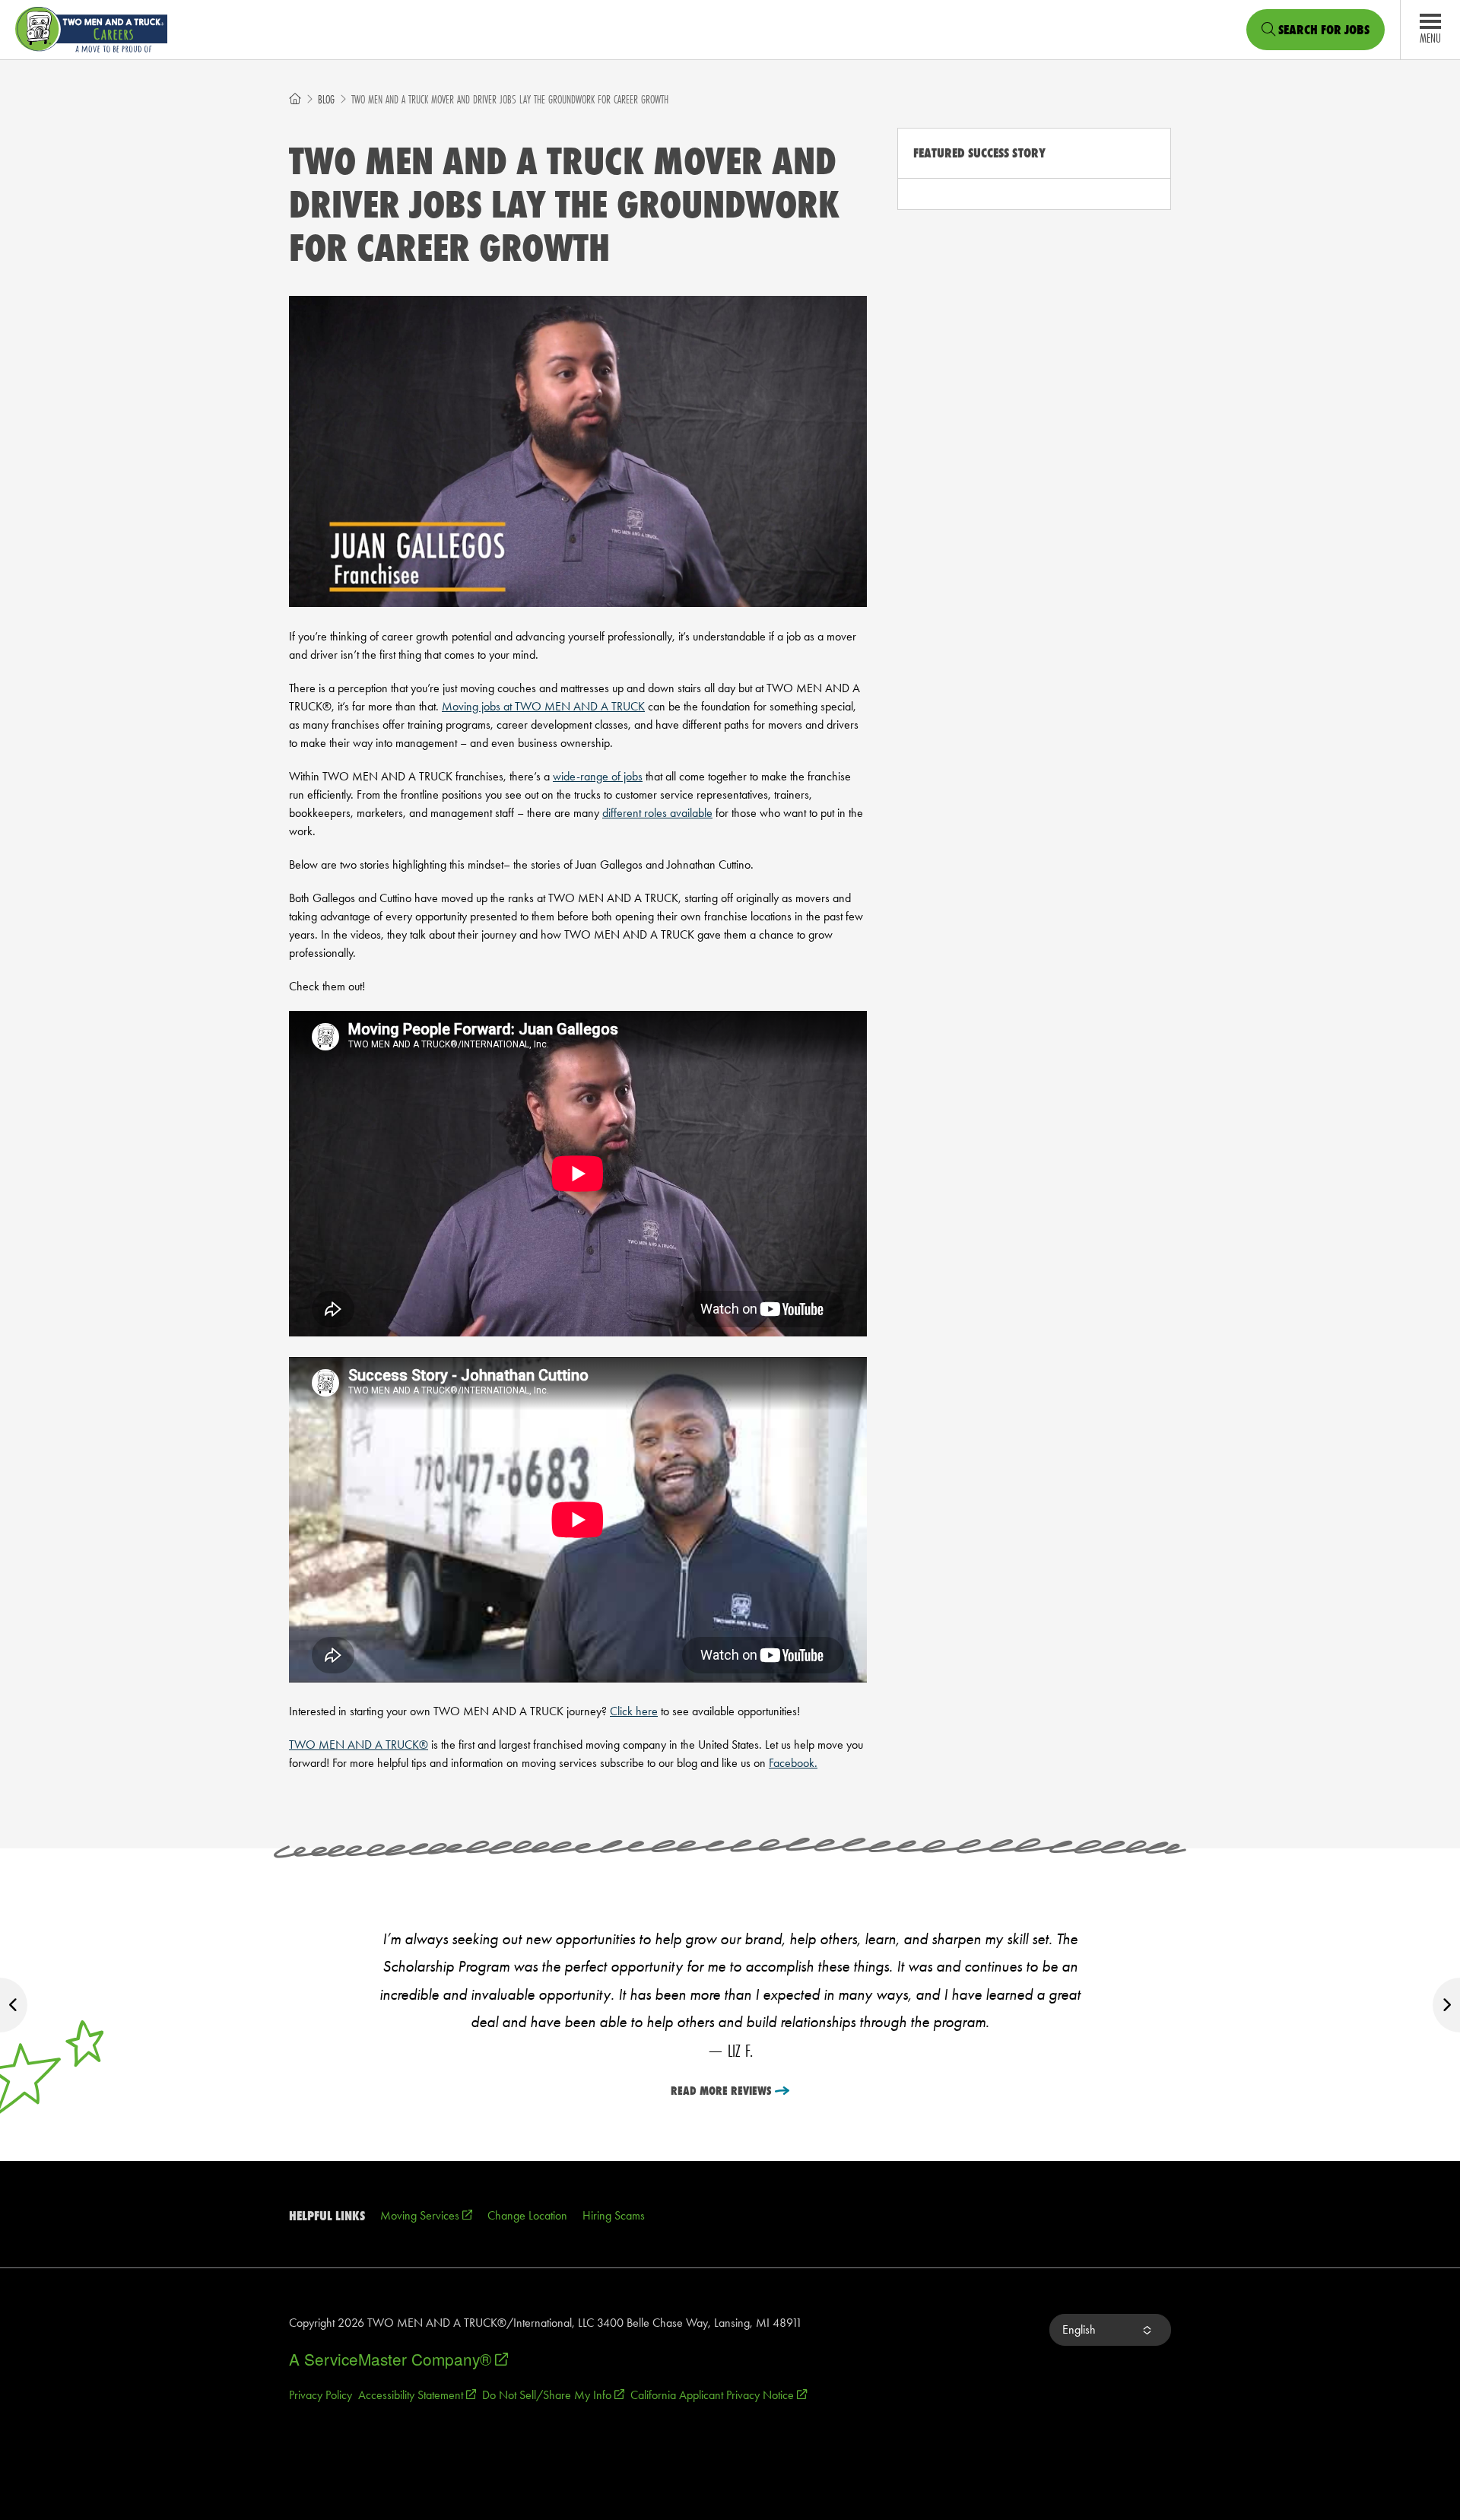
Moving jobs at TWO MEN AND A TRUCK (543, 706)
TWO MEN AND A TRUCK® (359, 1745)
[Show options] (1146, 2330)
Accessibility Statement (417, 2395)
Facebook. (793, 1763)
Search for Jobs (1322, 30)
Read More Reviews (721, 2091)
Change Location (527, 2215)
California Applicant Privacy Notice (719, 2395)
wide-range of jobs (598, 776)
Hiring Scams (614, 2215)
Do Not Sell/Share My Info (553, 2395)
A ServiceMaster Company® (398, 2359)
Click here (634, 1711)
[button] (1110, 2330)
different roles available (657, 813)
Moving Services (426, 2215)
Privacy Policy (321, 2395)
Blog (326, 99)
